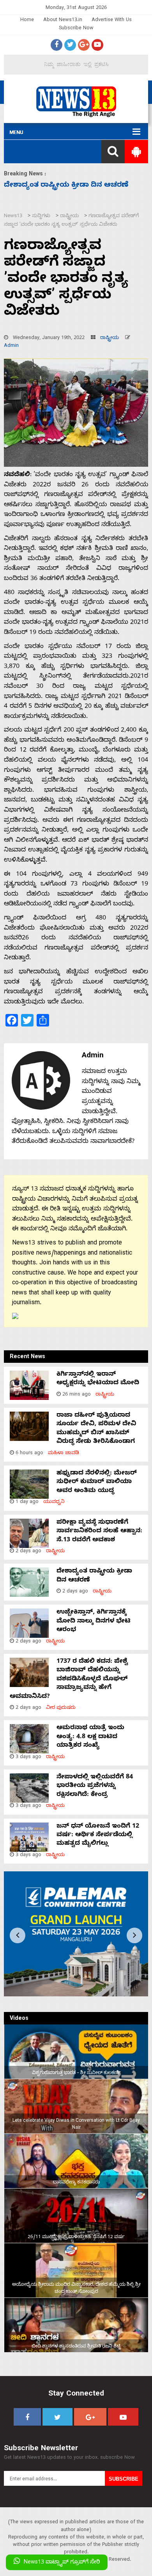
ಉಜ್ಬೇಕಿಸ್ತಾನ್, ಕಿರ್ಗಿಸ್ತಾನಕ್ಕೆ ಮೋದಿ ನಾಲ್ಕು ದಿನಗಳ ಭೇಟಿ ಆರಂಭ (94, 1622)
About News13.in (63, 21)
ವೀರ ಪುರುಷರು (61, 1708)
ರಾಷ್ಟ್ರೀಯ (110, 338)
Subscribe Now (76, 29)
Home (27, 21)
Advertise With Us (112, 21)
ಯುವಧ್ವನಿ (54, 1502)
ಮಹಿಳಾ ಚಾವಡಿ (64, 1454)
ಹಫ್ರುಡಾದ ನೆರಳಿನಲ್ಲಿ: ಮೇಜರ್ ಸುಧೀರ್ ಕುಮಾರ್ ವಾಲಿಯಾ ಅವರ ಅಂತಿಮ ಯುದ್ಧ (97, 1483)
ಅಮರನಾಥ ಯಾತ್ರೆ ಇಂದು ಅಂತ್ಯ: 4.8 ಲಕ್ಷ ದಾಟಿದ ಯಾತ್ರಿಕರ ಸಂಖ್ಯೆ (90, 1737)
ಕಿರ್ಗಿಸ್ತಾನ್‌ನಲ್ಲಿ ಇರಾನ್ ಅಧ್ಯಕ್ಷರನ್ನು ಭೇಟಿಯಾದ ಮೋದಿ (98, 1379)
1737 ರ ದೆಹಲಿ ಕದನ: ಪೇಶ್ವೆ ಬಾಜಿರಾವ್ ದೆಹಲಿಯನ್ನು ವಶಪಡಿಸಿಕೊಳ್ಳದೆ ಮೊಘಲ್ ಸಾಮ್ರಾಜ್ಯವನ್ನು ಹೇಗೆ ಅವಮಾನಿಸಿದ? (69, 1680)
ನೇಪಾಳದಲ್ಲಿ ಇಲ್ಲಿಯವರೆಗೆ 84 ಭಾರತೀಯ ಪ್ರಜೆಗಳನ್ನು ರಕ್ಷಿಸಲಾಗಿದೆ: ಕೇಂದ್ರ (95, 1786)
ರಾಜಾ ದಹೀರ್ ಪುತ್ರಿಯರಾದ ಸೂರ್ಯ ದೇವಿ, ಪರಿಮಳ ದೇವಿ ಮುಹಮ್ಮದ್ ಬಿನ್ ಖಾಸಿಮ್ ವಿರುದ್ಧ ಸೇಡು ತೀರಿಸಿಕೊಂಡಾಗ (96, 1429)
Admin (11, 346)
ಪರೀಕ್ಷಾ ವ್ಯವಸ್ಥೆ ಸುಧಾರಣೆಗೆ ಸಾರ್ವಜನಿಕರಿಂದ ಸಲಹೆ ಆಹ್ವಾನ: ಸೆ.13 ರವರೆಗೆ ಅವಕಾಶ (99, 1532)
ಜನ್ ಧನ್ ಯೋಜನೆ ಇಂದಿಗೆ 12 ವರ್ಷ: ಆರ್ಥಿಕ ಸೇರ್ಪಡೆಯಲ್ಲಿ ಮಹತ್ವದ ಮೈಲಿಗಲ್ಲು (98, 1836)
